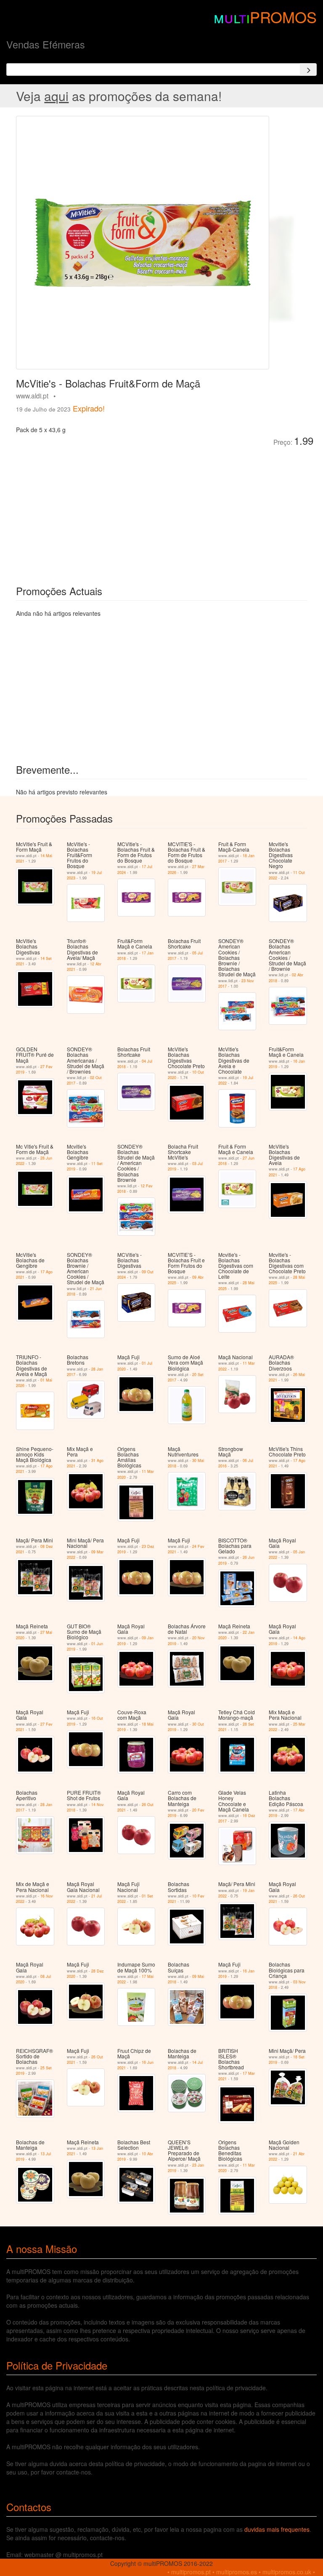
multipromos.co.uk (287, 2572)
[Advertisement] (111, 510)
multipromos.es (237, 2572)
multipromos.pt (191, 2572)
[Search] (308, 69)
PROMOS (283, 17)
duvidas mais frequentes (277, 2529)
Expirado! (89, 408)
